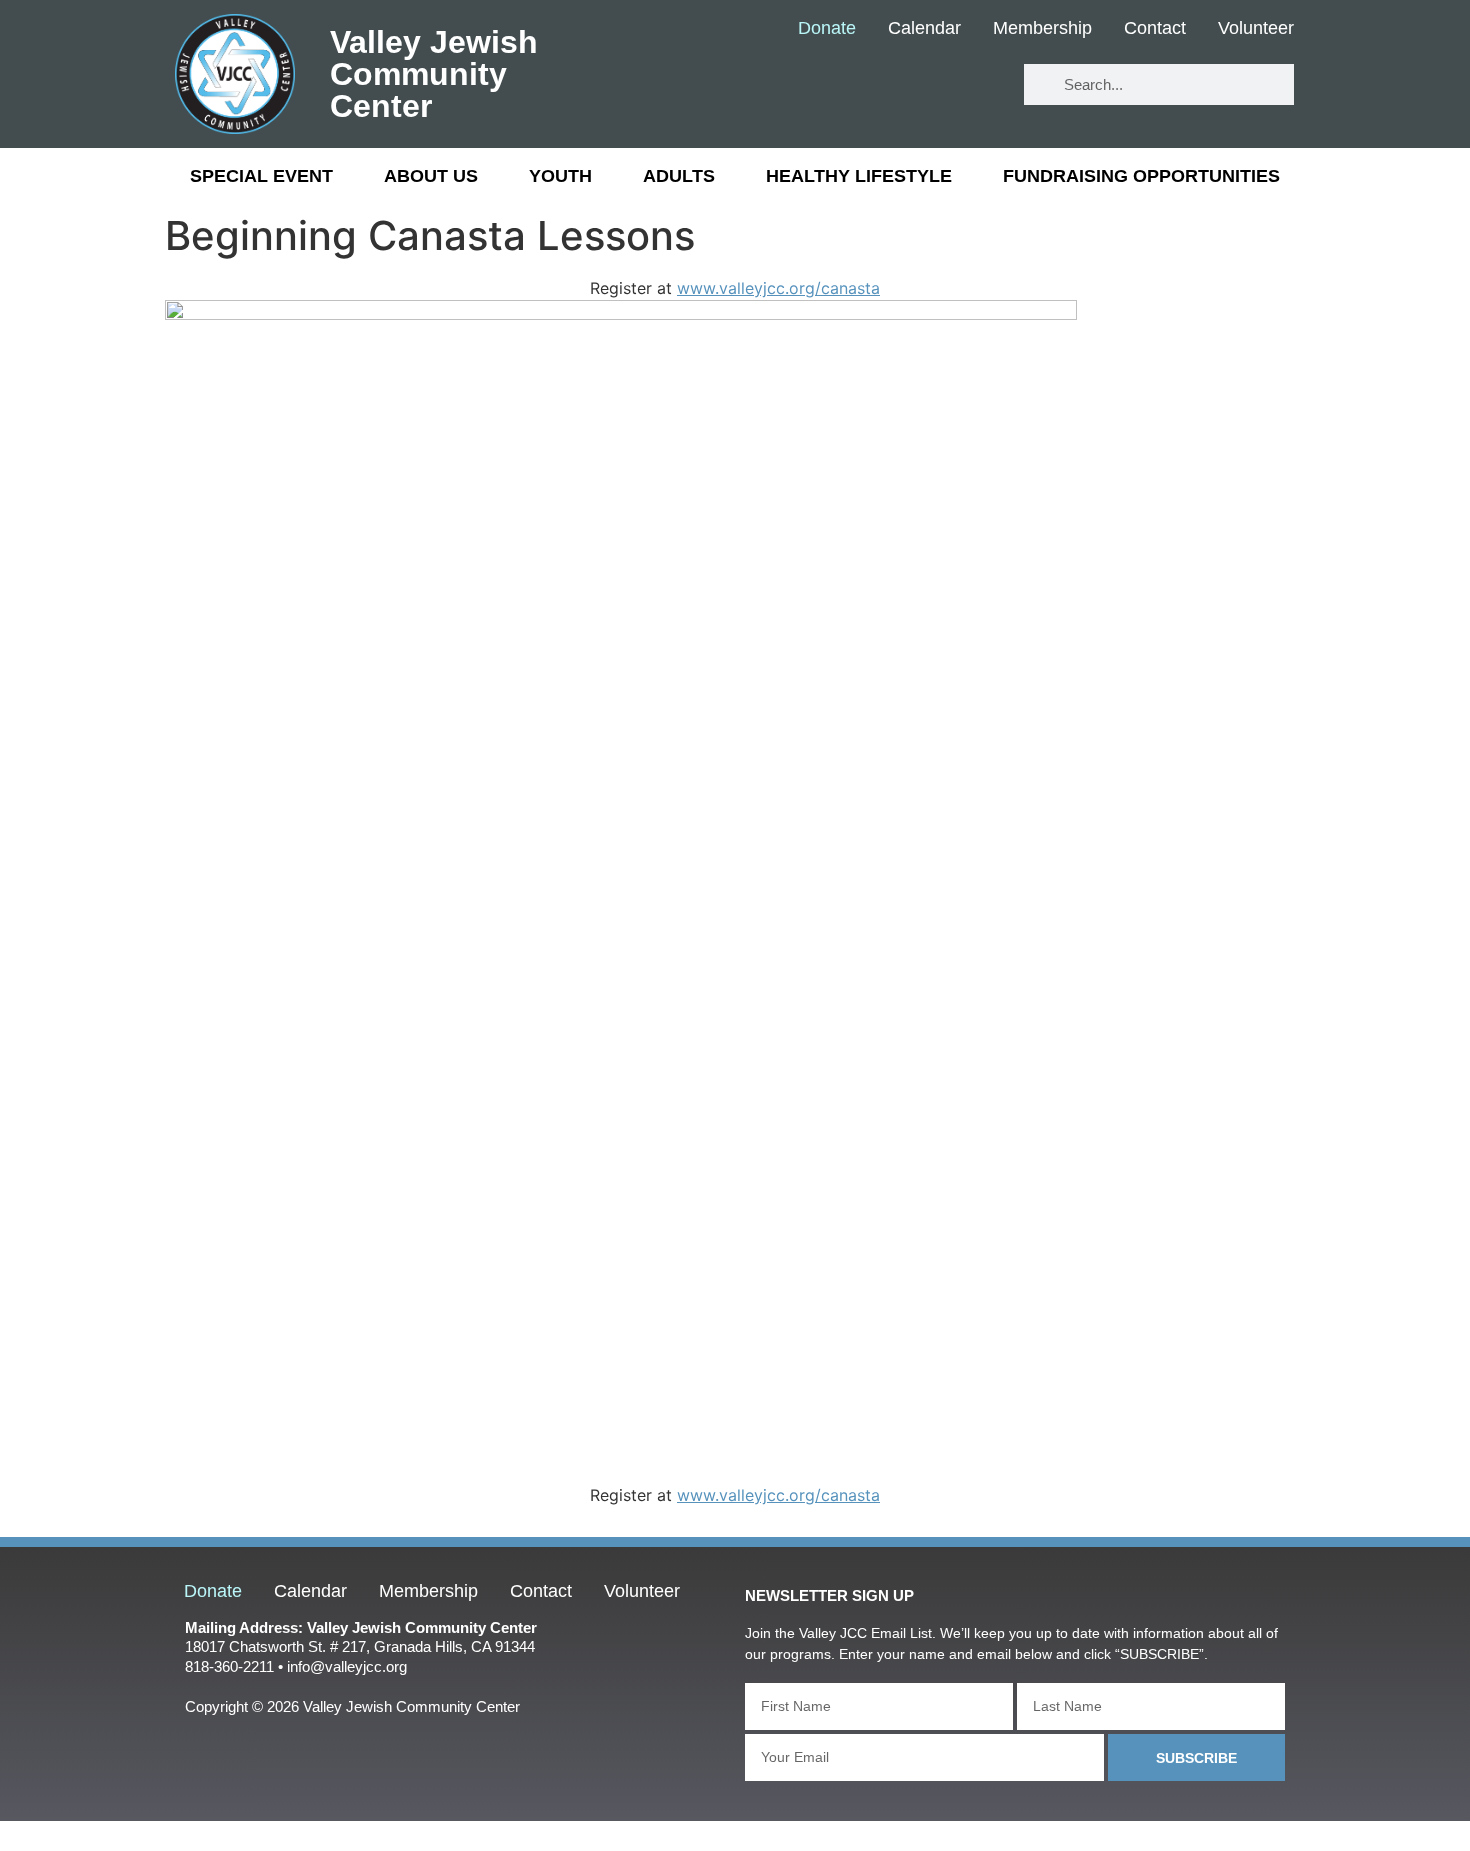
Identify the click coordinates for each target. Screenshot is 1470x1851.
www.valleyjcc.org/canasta (778, 288)
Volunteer (1256, 29)
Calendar (924, 29)
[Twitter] (915, 85)
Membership (1042, 29)
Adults (679, 176)
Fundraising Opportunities (1141, 176)
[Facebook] (856, 85)
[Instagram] (974, 85)
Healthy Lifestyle (859, 176)
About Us (431, 176)
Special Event (261, 176)
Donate (827, 29)
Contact (1155, 29)
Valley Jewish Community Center (434, 74)
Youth (560, 176)
